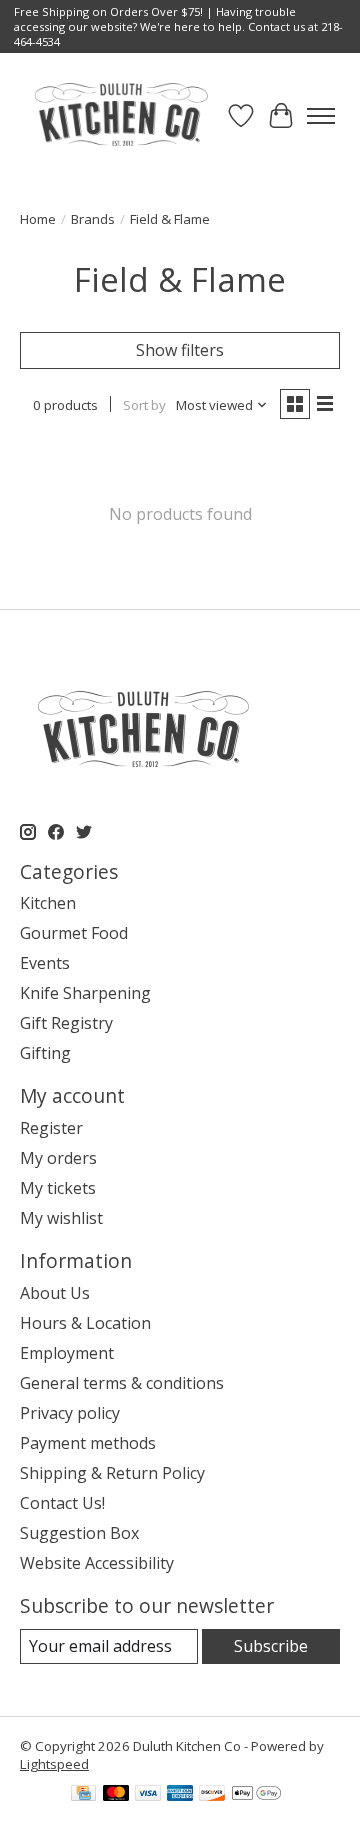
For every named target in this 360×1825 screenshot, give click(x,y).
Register (51, 1128)
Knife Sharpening (85, 993)
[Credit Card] (83, 1795)
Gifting (45, 1053)
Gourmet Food (74, 933)
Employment (67, 1353)
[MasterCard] (116, 1795)
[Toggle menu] (321, 116)
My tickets (58, 1188)
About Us (55, 1293)
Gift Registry (66, 1023)
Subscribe (271, 1646)
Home (38, 219)
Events (45, 963)
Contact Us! (62, 1503)
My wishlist (61, 1218)
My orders (58, 1158)
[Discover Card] (212, 1795)
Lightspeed (54, 1764)
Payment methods (88, 1443)
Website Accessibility (97, 1563)
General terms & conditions (122, 1383)
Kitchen (48, 903)
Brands (93, 219)
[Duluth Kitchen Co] (120, 115)
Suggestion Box (79, 1533)
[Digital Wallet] (256, 1795)
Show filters (180, 350)
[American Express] (180, 1795)
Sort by (144, 405)
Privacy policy (70, 1413)
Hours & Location (85, 1323)
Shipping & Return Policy (112, 1473)
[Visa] (148, 1795)
